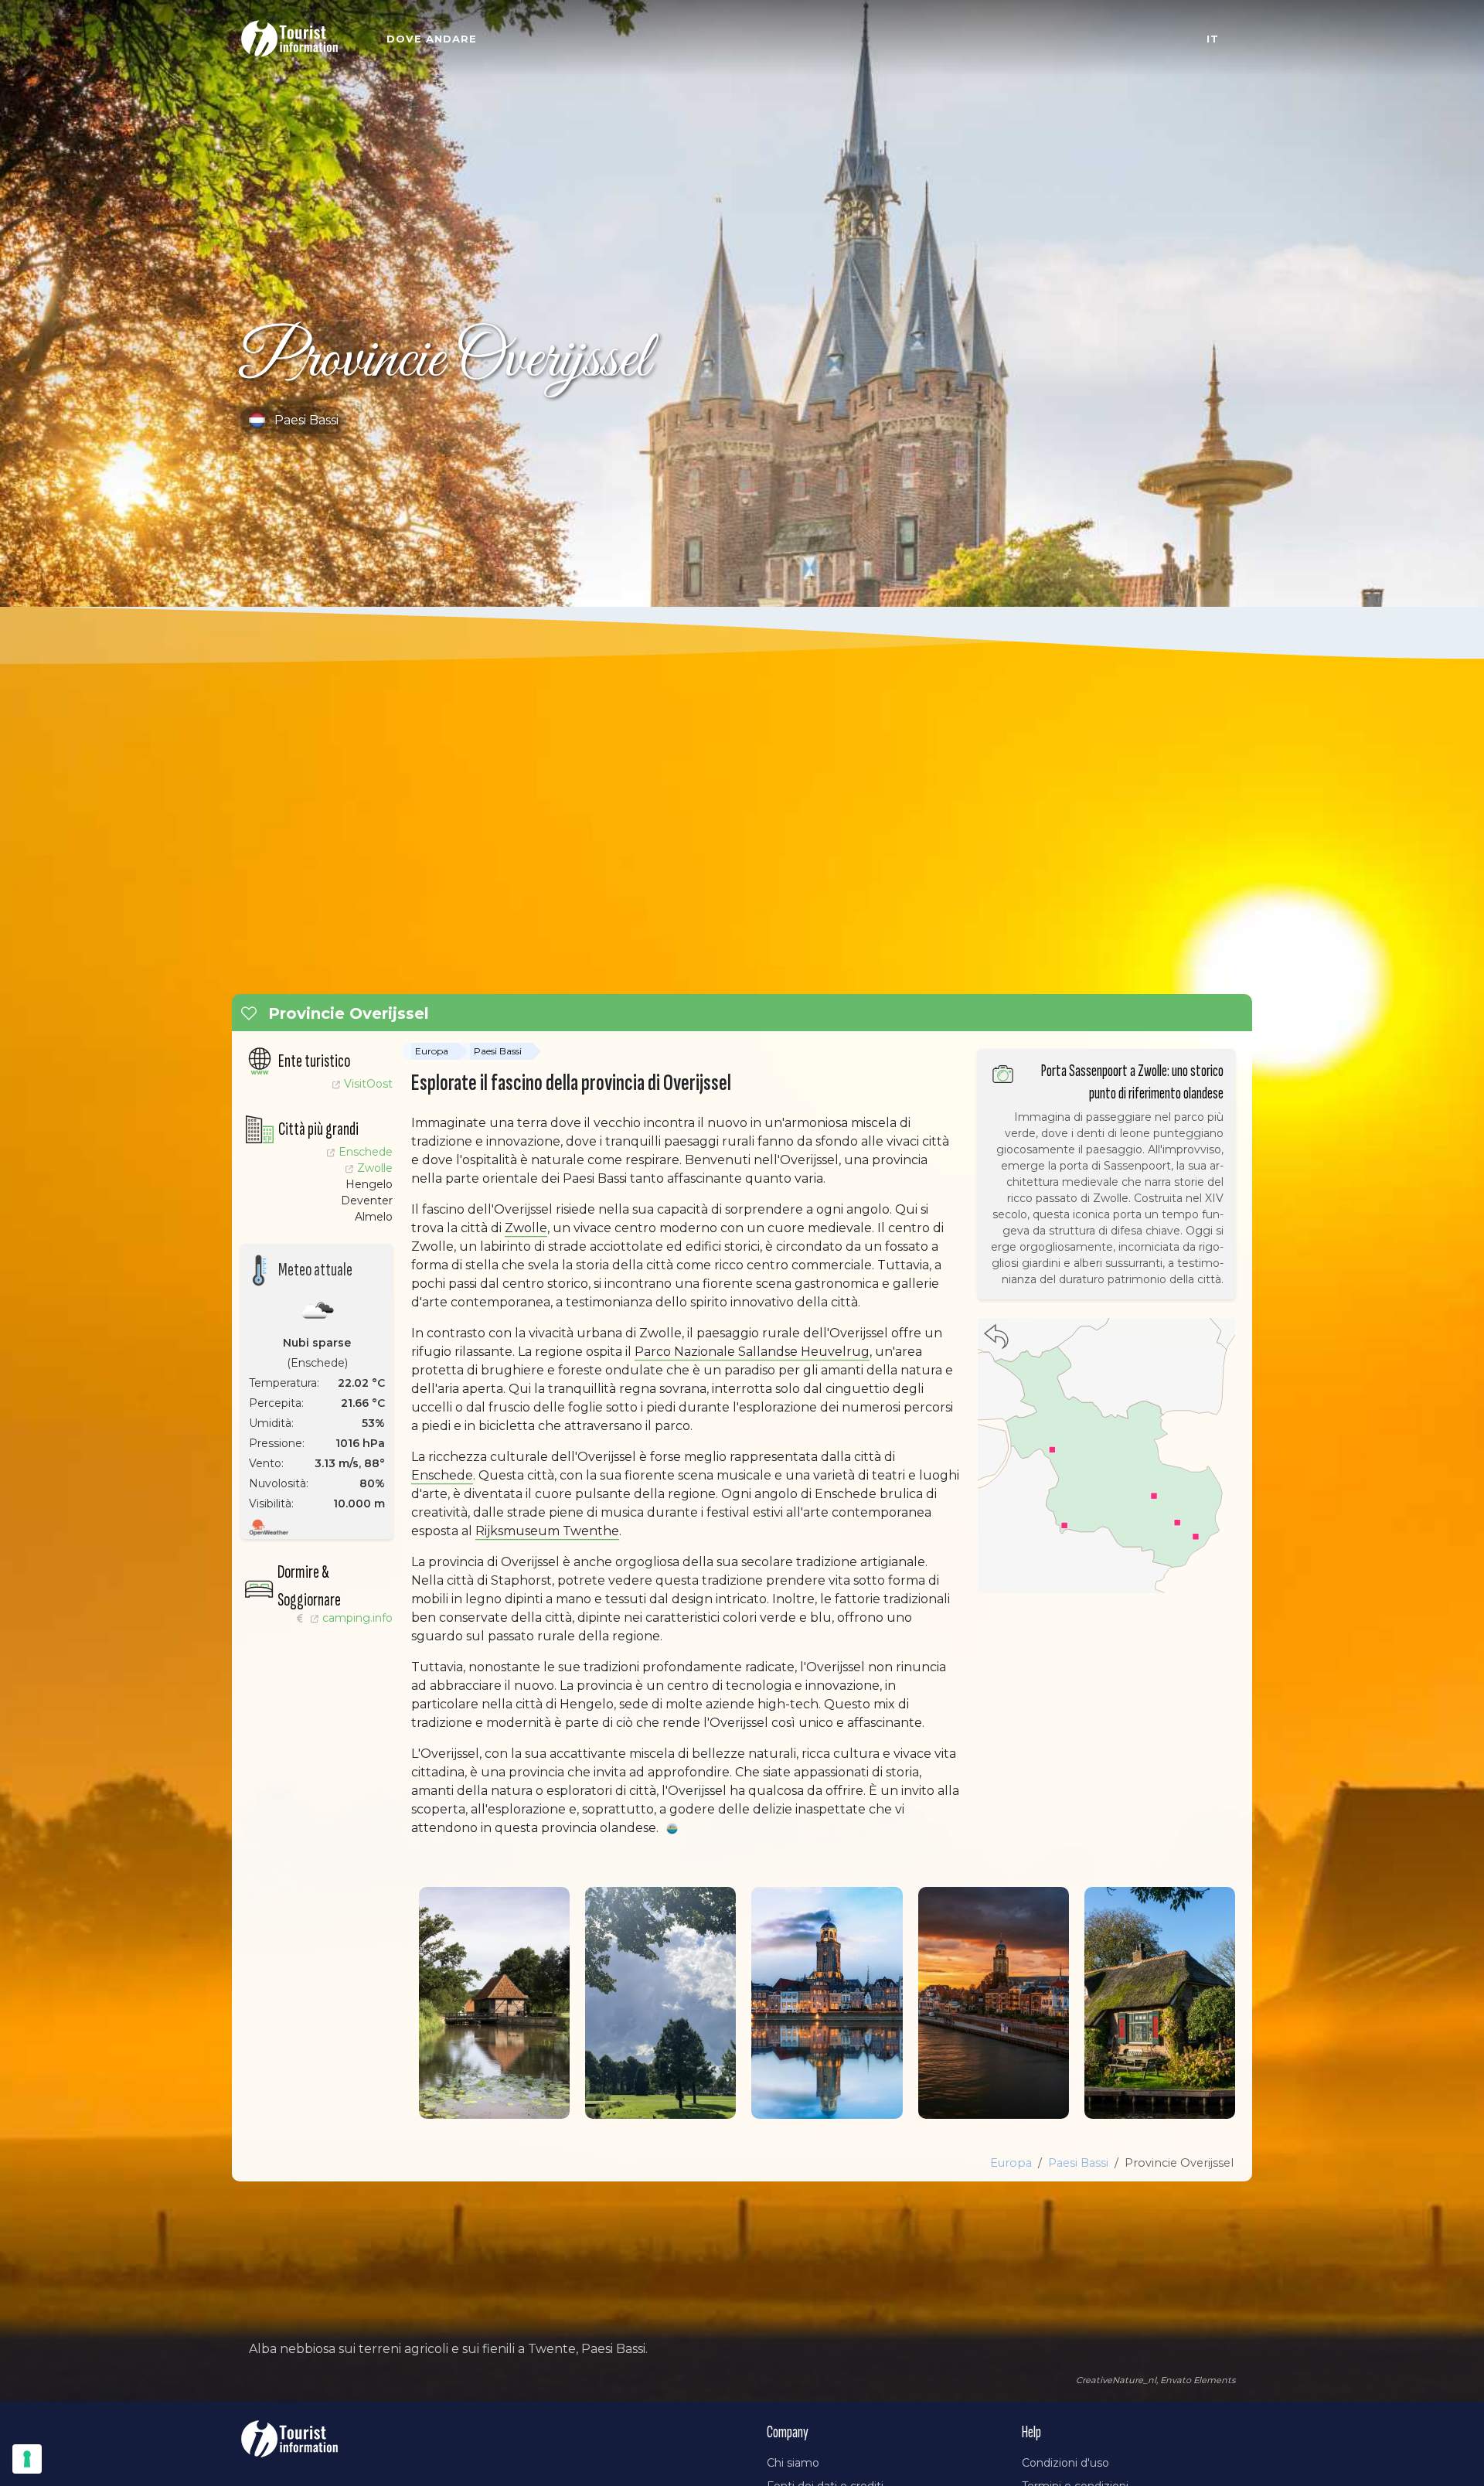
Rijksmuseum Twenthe (547, 1531)
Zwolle (375, 1168)
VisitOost (368, 1084)
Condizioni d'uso (1065, 2463)
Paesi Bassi (498, 1051)
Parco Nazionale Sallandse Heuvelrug (752, 1352)
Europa (432, 1051)
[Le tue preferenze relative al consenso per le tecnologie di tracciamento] (27, 2459)
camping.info (317, 1618)
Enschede (366, 1152)
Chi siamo (793, 2463)
